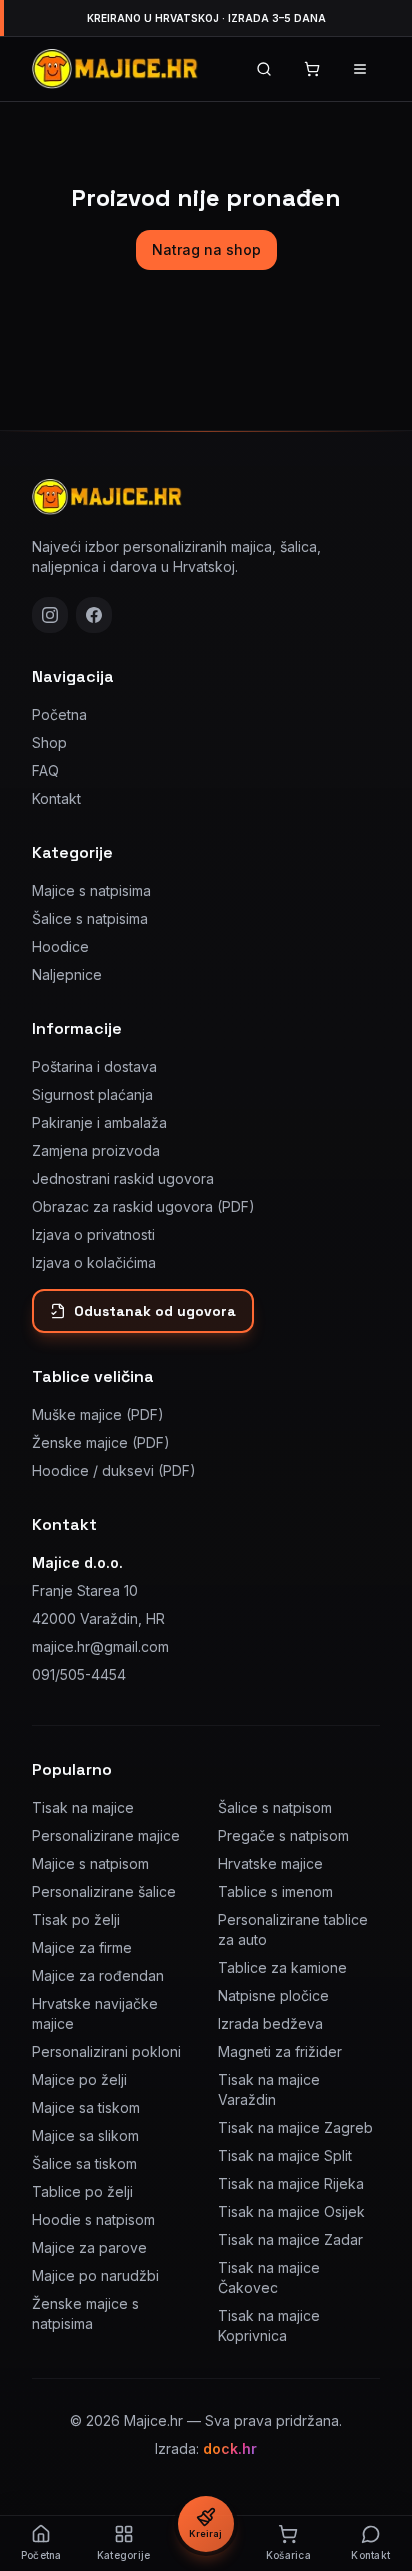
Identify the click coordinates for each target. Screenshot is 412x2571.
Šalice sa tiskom (84, 2163)
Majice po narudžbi (95, 2275)
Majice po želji (79, 2079)
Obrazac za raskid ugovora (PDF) (143, 1206)
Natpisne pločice (273, 1995)
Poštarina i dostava (94, 1066)
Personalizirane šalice (104, 1891)
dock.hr (230, 2448)
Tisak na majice (83, 1807)
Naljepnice (67, 974)
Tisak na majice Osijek (291, 2211)
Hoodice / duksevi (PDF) (114, 1470)
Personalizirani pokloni (106, 2051)
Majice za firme (82, 1947)
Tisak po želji (76, 1919)
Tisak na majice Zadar (290, 2239)
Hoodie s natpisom (93, 2219)
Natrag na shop (206, 249)
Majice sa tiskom (86, 2107)
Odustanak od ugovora (155, 1311)
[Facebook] (94, 615)
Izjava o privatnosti (93, 1234)
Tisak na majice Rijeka (291, 2183)
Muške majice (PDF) (98, 1414)
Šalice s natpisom (275, 1807)
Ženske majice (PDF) (101, 1442)
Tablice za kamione (282, 1967)
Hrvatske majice (270, 1863)
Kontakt (56, 798)
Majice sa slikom (85, 2135)
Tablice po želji (82, 2191)
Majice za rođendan (98, 1975)
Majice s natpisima (91, 890)
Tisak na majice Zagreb (295, 2127)
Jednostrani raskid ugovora (123, 1178)
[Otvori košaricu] (312, 69)
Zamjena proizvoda (96, 1150)
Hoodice (60, 946)
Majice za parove (89, 2247)
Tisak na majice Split (285, 2155)
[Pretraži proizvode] (264, 69)
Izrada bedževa (270, 2023)
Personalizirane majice (106, 1835)
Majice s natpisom (90, 1863)
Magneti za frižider (280, 2051)
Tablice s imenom (275, 1891)
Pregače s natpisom (283, 1835)
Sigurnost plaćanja (92, 1094)
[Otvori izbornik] (360, 69)
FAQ (45, 770)
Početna (59, 714)
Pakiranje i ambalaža (99, 1122)
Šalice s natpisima (90, 918)
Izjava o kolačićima (94, 1262)
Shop (49, 742)
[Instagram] (50, 615)
